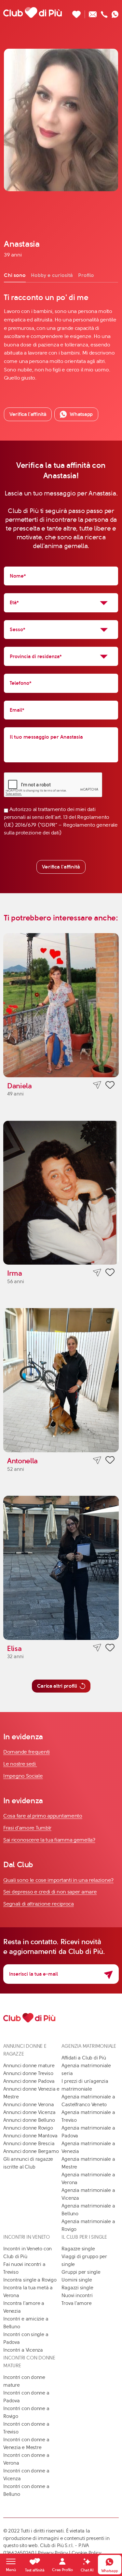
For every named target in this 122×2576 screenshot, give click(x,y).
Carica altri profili (57, 1686)
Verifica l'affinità (61, 867)
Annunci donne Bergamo (31, 2151)
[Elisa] (61, 1568)
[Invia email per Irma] (97, 1273)
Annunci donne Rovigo (28, 2128)
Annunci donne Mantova (30, 2136)
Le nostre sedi (20, 1764)
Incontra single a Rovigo (30, 2280)
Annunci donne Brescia (29, 2144)
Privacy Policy (53, 2553)
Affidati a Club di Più (84, 2058)
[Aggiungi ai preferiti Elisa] (110, 1649)
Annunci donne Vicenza (29, 2112)
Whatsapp (81, 414)
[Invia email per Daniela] (97, 1085)
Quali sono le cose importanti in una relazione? (58, 1880)
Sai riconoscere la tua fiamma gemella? (49, 1840)
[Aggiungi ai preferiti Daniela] (110, 1086)
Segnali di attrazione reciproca (39, 1904)
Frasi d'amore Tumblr (27, 1828)
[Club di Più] (33, 12)
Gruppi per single (81, 2272)
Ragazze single (78, 2249)
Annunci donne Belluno (29, 2120)
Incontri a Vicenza (23, 2350)
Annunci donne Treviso (28, 2073)
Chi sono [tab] (15, 275)
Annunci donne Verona (29, 2105)
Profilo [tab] (86, 275)
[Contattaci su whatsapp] (115, 13)
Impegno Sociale (23, 1776)
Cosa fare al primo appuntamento (43, 1816)
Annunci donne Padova (29, 2081)
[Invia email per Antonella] (97, 1460)
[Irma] (61, 1193)
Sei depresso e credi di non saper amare (50, 1892)
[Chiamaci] (104, 13)
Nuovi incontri (77, 2295)
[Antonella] (61, 1380)
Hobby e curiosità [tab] (52, 275)
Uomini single (77, 2280)
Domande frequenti (27, 1752)
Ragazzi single (77, 2288)
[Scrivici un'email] (93, 13)
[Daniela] (61, 1005)
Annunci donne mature (29, 2066)
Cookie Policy (87, 2553)
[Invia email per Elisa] (97, 1648)
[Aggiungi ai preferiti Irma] (110, 1273)
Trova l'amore (76, 2303)
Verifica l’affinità (28, 414)
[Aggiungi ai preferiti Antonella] (110, 1461)
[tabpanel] (61, 337)
